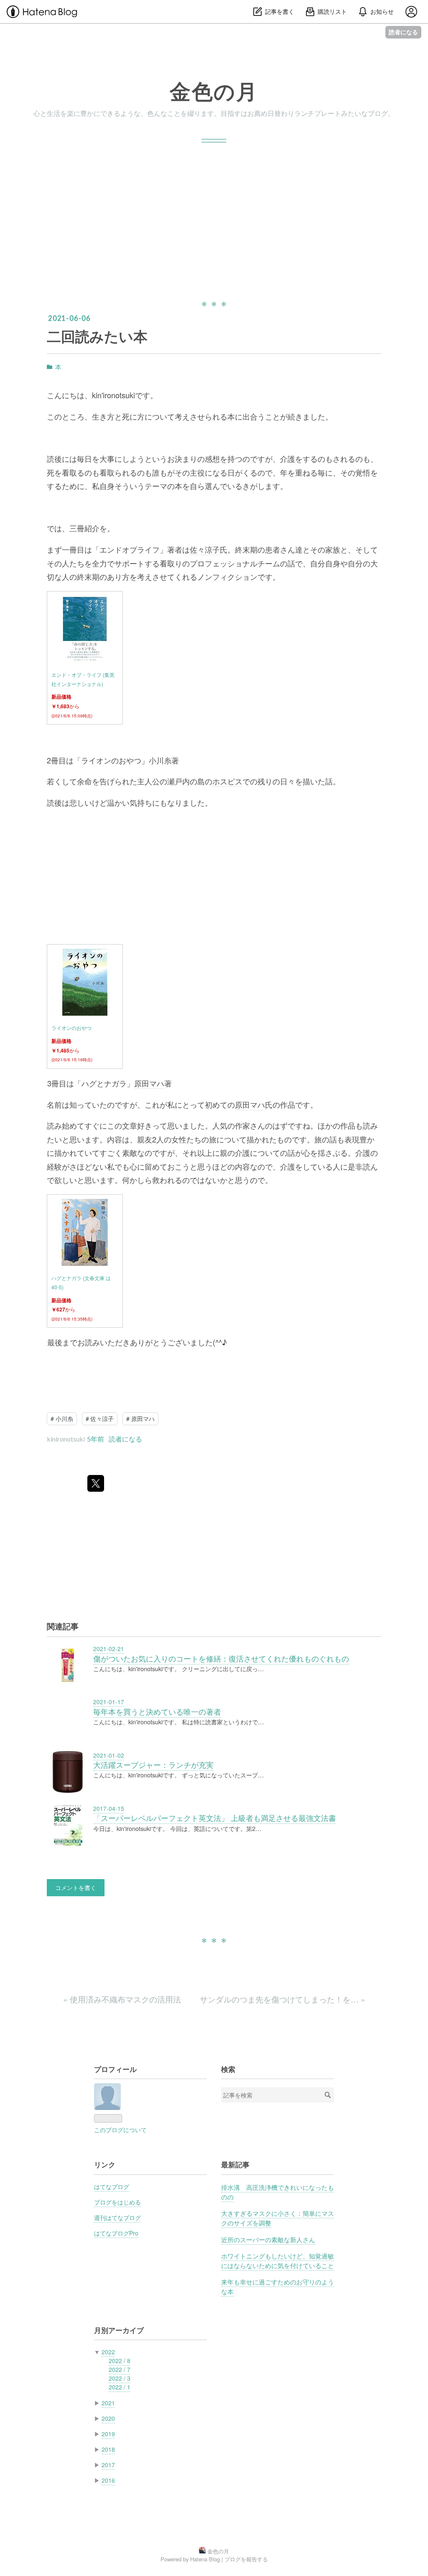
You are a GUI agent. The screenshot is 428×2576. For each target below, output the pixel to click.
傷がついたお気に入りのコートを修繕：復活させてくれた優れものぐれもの (221, 1658)
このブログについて (120, 2130)
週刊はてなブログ (117, 2218)
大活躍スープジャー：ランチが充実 (153, 1765)
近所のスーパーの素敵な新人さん (268, 2239)
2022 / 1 (120, 2387)
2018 (108, 2449)
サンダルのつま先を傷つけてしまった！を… (283, 1999)
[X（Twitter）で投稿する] (96, 1483)
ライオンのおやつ (71, 1028)
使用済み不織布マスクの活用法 (123, 1999)
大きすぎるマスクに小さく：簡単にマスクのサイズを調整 (278, 2218)
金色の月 (214, 91)
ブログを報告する (246, 2559)
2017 (108, 2465)
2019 (108, 2434)
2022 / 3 (120, 2378)
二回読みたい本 (97, 336)
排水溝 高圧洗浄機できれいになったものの (278, 2192)
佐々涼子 (205, 549)
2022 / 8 (120, 2361)
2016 (108, 2480)
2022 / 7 (120, 2369)
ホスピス (227, 781)
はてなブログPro (116, 2233)
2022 (108, 2352)
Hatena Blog (205, 2559)
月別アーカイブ (119, 2330)
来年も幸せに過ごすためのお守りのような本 (278, 2286)
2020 (108, 2418)
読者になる (403, 32)
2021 (108, 2403)
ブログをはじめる (117, 2202)
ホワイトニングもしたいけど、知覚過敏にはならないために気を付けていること (278, 2260)
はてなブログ (112, 2187)
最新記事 (235, 2164)
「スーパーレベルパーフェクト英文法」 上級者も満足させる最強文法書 (215, 1818)
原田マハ (149, 1083)
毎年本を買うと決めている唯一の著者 (157, 1712)
